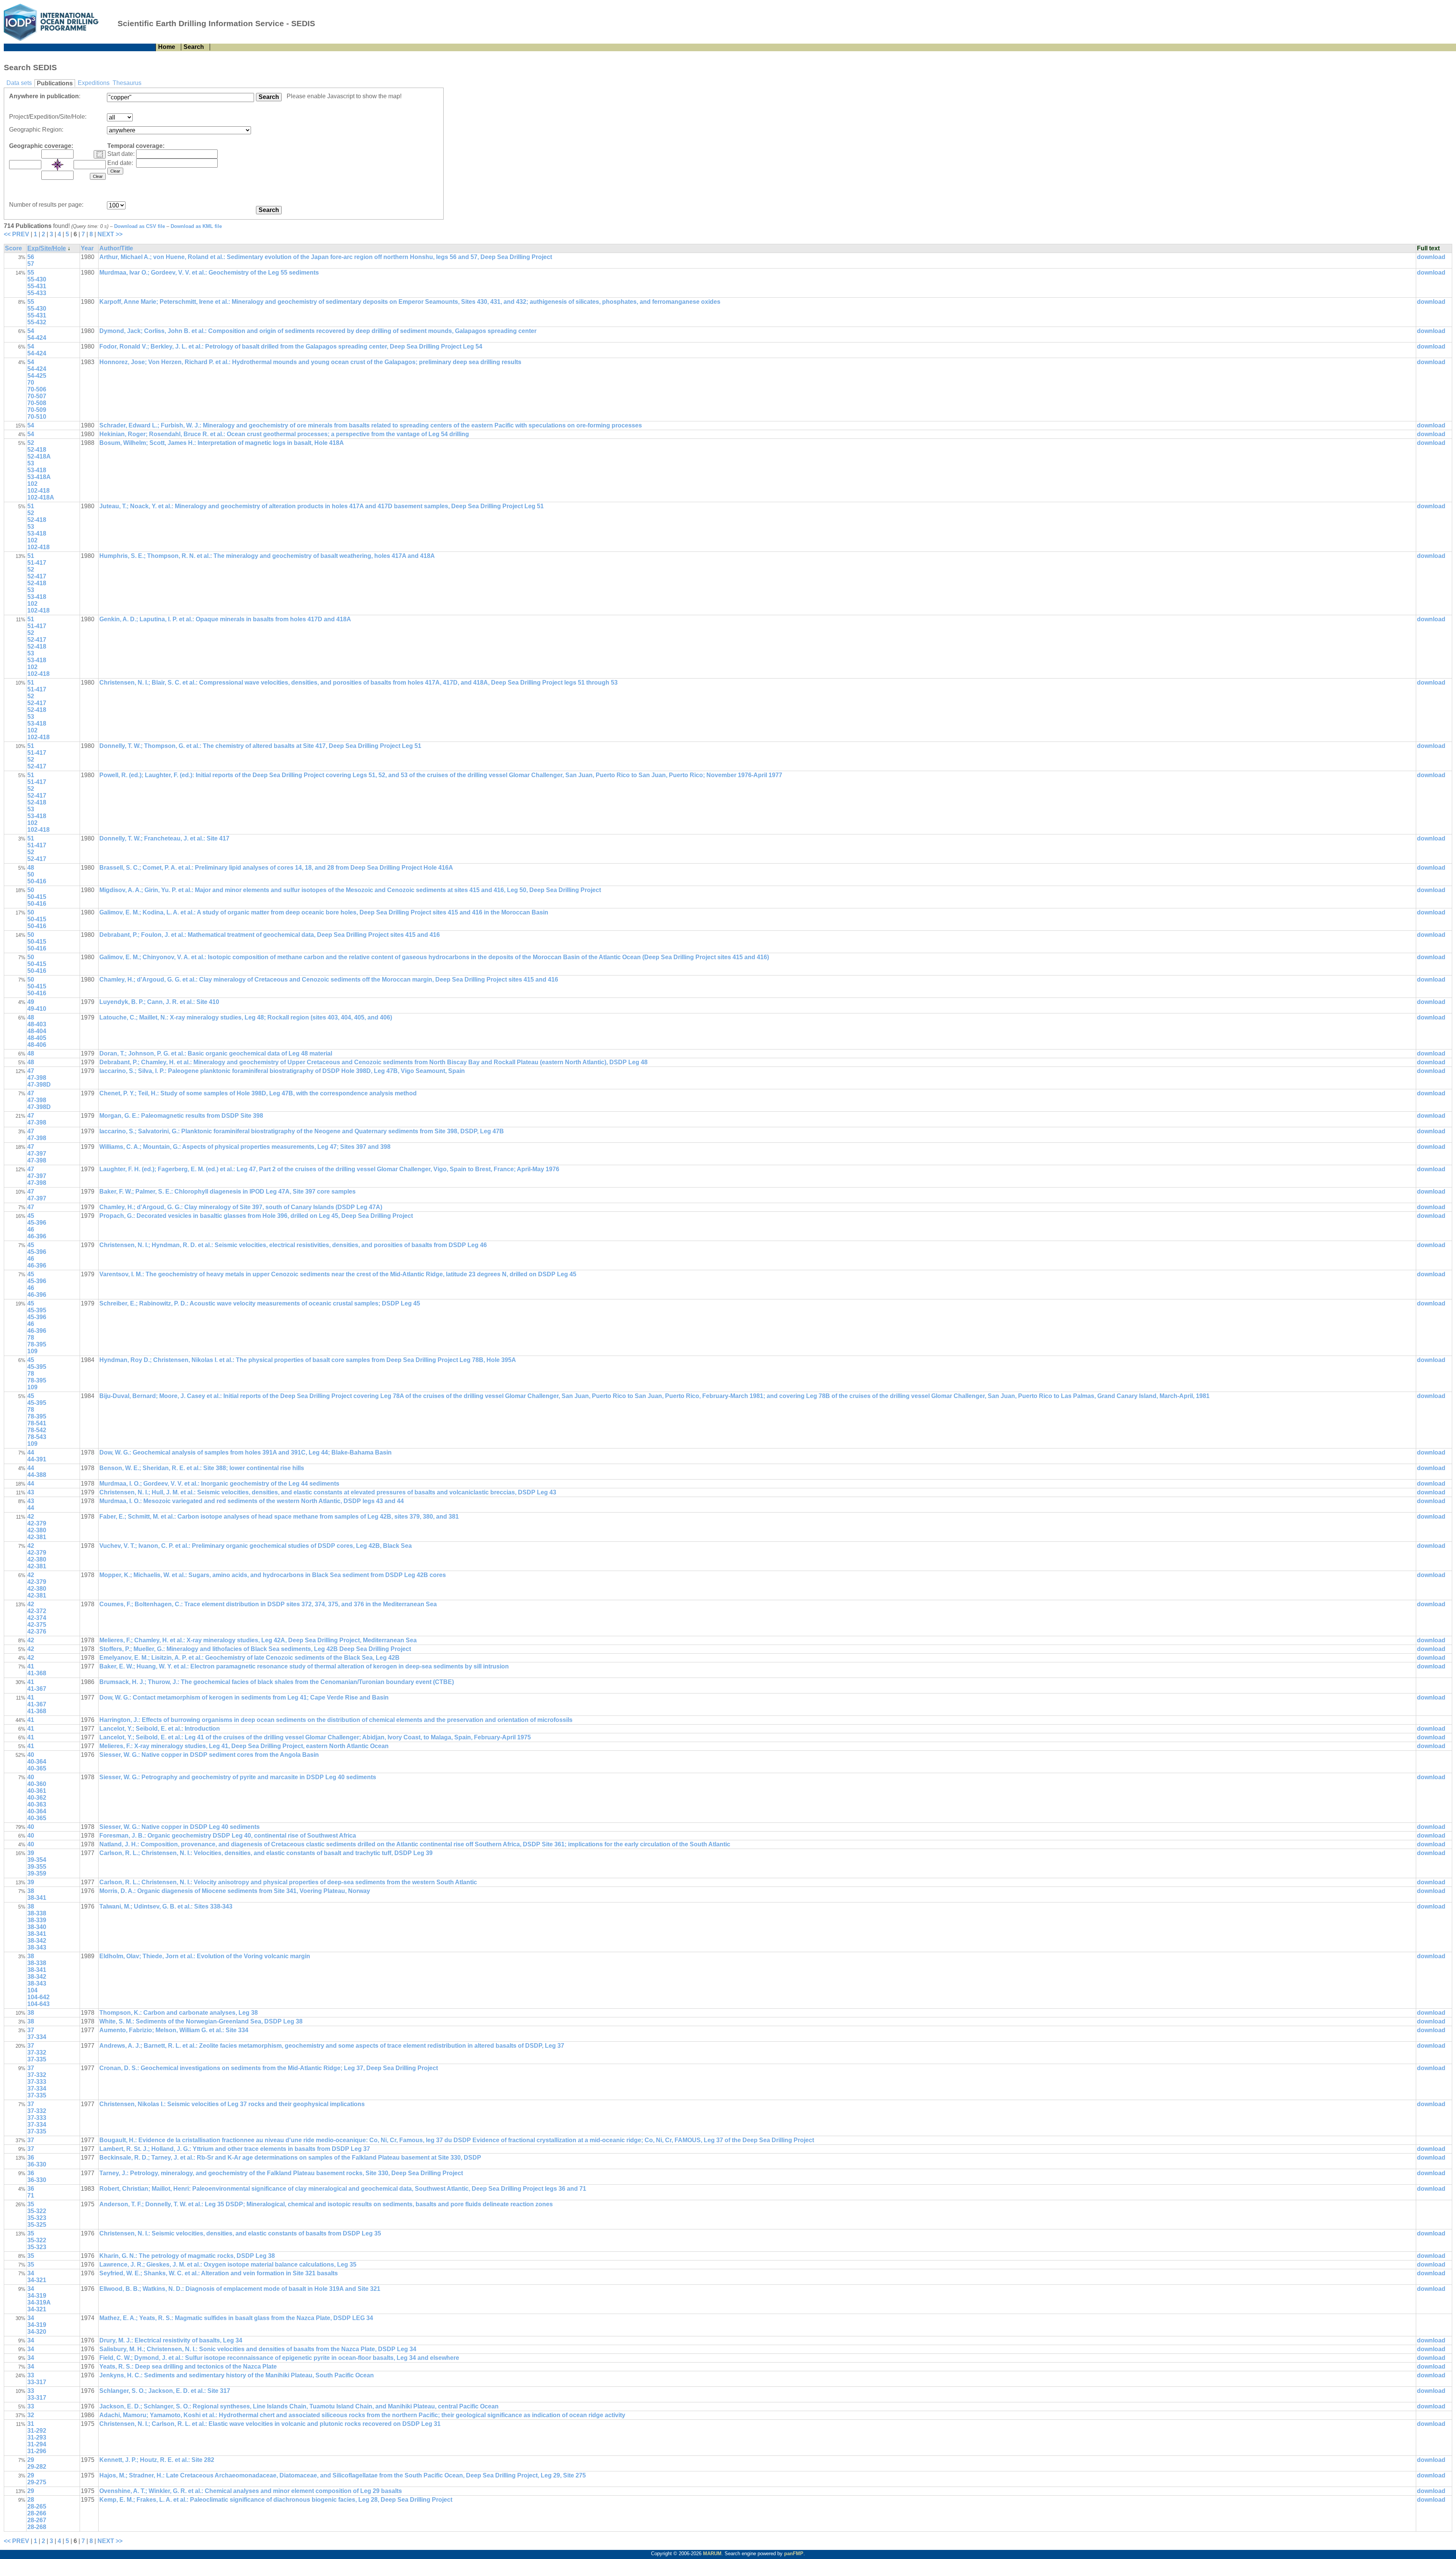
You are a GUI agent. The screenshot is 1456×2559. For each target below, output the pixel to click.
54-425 (37, 376)
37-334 (37, 2037)
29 (31, 2460)
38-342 (37, 1941)
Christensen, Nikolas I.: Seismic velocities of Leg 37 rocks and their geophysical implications (232, 2104)
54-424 (37, 338)
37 (31, 2030)
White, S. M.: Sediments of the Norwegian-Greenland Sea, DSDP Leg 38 (201, 2021)
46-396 (37, 1236)
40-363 (37, 1804)
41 (31, 1666)
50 (31, 874)
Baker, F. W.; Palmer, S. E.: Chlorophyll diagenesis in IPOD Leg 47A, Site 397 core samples (227, 1192)
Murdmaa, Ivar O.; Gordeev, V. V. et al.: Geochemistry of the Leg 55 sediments (209, 273)
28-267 (37, 2520)
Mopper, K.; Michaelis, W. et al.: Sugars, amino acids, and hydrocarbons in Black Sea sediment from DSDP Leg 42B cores (273, 1575)
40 (31, 1755)
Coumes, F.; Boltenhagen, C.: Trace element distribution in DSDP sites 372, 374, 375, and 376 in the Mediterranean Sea (268, 1604)
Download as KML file (196, 226)
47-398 (37, 1078)
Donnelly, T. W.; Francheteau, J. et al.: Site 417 (164, 838)
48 (31, 868)
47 (31, 1071)
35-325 (37, 2225)
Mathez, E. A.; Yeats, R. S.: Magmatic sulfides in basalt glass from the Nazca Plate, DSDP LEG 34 (236, 2318)
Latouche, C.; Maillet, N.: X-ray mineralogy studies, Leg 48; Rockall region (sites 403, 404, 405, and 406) (246, 1017)
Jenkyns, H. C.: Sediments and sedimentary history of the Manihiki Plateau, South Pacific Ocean (237, 2375)
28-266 (37, 2513)
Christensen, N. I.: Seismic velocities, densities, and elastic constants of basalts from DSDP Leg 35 (240, 2233)
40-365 (37, 1768)
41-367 (37, 1689)
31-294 (37, 2444)
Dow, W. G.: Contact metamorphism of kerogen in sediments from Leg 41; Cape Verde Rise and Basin (244, 1697)
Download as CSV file (140, 226)
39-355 (37, 1867)
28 (31, 2500)
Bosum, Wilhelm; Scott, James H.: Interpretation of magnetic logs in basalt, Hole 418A (222, 443)
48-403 (37, 1024)
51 (31, 506)
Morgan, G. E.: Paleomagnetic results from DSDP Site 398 (181, 1116)
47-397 (37, 1154)
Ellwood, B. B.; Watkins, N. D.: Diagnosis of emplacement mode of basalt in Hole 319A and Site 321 (240, 2289)
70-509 (37, 410)
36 (31, 2158)
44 (31, 1452)
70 (31, 383)
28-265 (37, 2506)
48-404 (37, 1031)
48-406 (37, 1045)
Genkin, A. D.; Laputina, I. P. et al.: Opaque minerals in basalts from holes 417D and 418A (225, 619)
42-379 (37, 1523)
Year (87, 248)
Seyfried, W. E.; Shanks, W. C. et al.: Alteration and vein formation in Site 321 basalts (219, 2273)
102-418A (41, 497)
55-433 (37, 293)
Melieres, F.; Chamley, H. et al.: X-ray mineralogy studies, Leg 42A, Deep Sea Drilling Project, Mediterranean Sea (258, 1640)
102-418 (38, 491)
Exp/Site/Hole (47, 248)
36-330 (37, 2164)
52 (31, 443)
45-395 (37, 1310)
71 (31, 2195)
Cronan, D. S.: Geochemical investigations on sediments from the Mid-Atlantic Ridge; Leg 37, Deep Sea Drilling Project (269, 2068)
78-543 (37, 1437)
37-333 (37, 2082)
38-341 (37, 1898)
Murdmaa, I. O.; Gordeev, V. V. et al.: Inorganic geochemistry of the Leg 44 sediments (219, 1484)
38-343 (37, 1947)
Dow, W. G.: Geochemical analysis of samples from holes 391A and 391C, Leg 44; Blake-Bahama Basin (246, 1452)
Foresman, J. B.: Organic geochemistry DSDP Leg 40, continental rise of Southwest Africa (228, 1836)
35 (31, 2204)
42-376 (37, 1631)
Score (13, 248)
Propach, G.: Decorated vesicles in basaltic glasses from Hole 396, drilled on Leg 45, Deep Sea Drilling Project (256, 1216)
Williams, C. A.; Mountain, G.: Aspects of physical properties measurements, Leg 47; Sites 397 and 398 (245, 1147)
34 (31, 2273)
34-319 (37, 2296)
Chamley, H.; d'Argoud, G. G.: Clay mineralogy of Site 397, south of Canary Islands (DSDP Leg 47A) (241, 1207)
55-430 (37, 279)
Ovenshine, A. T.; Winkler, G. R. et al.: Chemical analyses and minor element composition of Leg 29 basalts (251, 2491)
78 (31, 1338)
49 (31, 1002)
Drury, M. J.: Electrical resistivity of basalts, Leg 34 (171, 2340)
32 (31, 2415)
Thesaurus (127, 83)
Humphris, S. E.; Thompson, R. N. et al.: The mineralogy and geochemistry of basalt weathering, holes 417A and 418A (267, 556)
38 (31, 1891)
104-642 (38, 1997)
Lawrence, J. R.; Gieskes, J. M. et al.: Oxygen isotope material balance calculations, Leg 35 (228, 2264)
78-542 (37, 1430)
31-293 (37, 2437)
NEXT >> (110, 234)
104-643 (38, 2004)
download (1431, 257)
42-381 (37, 1537)
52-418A (39, 456)
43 (31, 1492)
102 (32, 484)
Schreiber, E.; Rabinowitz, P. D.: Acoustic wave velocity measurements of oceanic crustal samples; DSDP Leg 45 (260, 1303)
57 (31, 264)
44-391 (37, 1459)
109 (32, 1351)
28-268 (37, 2527)
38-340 (37, 1927)
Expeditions (94, 83)
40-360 (37, 1784)
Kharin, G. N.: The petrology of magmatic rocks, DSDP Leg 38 (187, 2256)
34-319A (39, 2302)
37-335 (37, 2059)
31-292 (37, 2431)
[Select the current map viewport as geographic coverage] (100, 154)
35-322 (37, 2211)
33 (31, 2375)
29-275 (37, 2482)
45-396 (37, 1223)
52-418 (37, 450)
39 (31, 1853)
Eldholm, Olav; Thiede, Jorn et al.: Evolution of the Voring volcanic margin (205, 1956)
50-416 (37, 881)
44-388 (37, 1475)
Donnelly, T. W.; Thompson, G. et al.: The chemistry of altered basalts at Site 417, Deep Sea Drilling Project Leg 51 (260, 746)
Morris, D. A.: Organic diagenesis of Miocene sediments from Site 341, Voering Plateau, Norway (235, 1891)
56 (31, 257)
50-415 (37, 897)
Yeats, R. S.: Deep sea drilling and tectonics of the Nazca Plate (188, 2367)
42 (31, 1517)
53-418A (39, 477)
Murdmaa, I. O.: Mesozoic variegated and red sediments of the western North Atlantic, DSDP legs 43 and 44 (252, 1501)
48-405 (37, 1038)
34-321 (37, 2280)
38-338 (37, 1913)
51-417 (37, 563)
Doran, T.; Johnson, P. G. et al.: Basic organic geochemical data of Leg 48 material (216, 1053)
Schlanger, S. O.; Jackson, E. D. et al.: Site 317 (165, 2391)
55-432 (37, 322)
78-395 (37, 1344)
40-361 (37, 1791)
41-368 (37, 1673)
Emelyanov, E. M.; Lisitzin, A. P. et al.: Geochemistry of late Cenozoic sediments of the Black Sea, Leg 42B (249, 1658)
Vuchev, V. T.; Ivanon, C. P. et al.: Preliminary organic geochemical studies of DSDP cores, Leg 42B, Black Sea (256, 1546)
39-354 (37, 1860)
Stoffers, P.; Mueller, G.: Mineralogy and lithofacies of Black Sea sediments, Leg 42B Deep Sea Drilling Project (255, 1649)
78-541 (37, 1423)
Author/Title (116, 248)
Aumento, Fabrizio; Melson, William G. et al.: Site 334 (174, 2030)
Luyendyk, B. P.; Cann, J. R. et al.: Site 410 (159, 1002)
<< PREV (16, 234)
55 (31, 273)
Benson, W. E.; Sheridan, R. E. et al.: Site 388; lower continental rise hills (202, 1468)
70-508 (37, 403)
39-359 (37, 1873)
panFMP (794, 2554)
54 (31, 331)
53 (31, 463)
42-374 (37, 1618)
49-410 (37, 1009)
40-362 (37, 1798)
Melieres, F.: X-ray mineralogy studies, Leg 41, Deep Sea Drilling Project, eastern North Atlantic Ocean (244, 1746)
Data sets (19, 83)
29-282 (37, 2467)
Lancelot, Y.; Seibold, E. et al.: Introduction (160, 1729)
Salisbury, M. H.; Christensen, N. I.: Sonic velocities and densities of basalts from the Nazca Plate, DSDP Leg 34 (258, 2349)
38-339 (37, 1920)
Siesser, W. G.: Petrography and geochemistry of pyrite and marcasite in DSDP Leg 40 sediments (238, 1777)
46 (31, 1229)
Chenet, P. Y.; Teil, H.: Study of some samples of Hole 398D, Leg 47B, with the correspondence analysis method (258, 1093)
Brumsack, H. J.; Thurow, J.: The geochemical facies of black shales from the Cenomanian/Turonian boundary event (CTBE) (277, 1682)
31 (31, 2424)
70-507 (37, 396)
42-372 (37, 1611)
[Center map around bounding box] (58, 165)
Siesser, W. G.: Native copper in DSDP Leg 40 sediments (180, 1827)
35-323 (37, 2218)
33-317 (37, 2382)
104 (32, 1990)
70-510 (37, 417)
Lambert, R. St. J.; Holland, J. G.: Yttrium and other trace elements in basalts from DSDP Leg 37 (235, 2149)
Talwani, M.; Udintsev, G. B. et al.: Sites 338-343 (166, 1906)
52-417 (37, 576)
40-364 (37, 1762)
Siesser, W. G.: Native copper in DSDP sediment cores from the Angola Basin (209, 1755)
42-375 (37, 1625)
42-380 (37, 1530)
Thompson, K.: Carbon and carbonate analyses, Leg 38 (179, 2013)
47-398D (39, 1085)
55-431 (37, 286)
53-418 (37, 470)
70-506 (37, 389)
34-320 (37, 2332)
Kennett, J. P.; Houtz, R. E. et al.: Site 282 (157, 2460)
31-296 (37, 2451)
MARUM (712, 2554)
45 (31, 1216)
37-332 (37, 2052)
